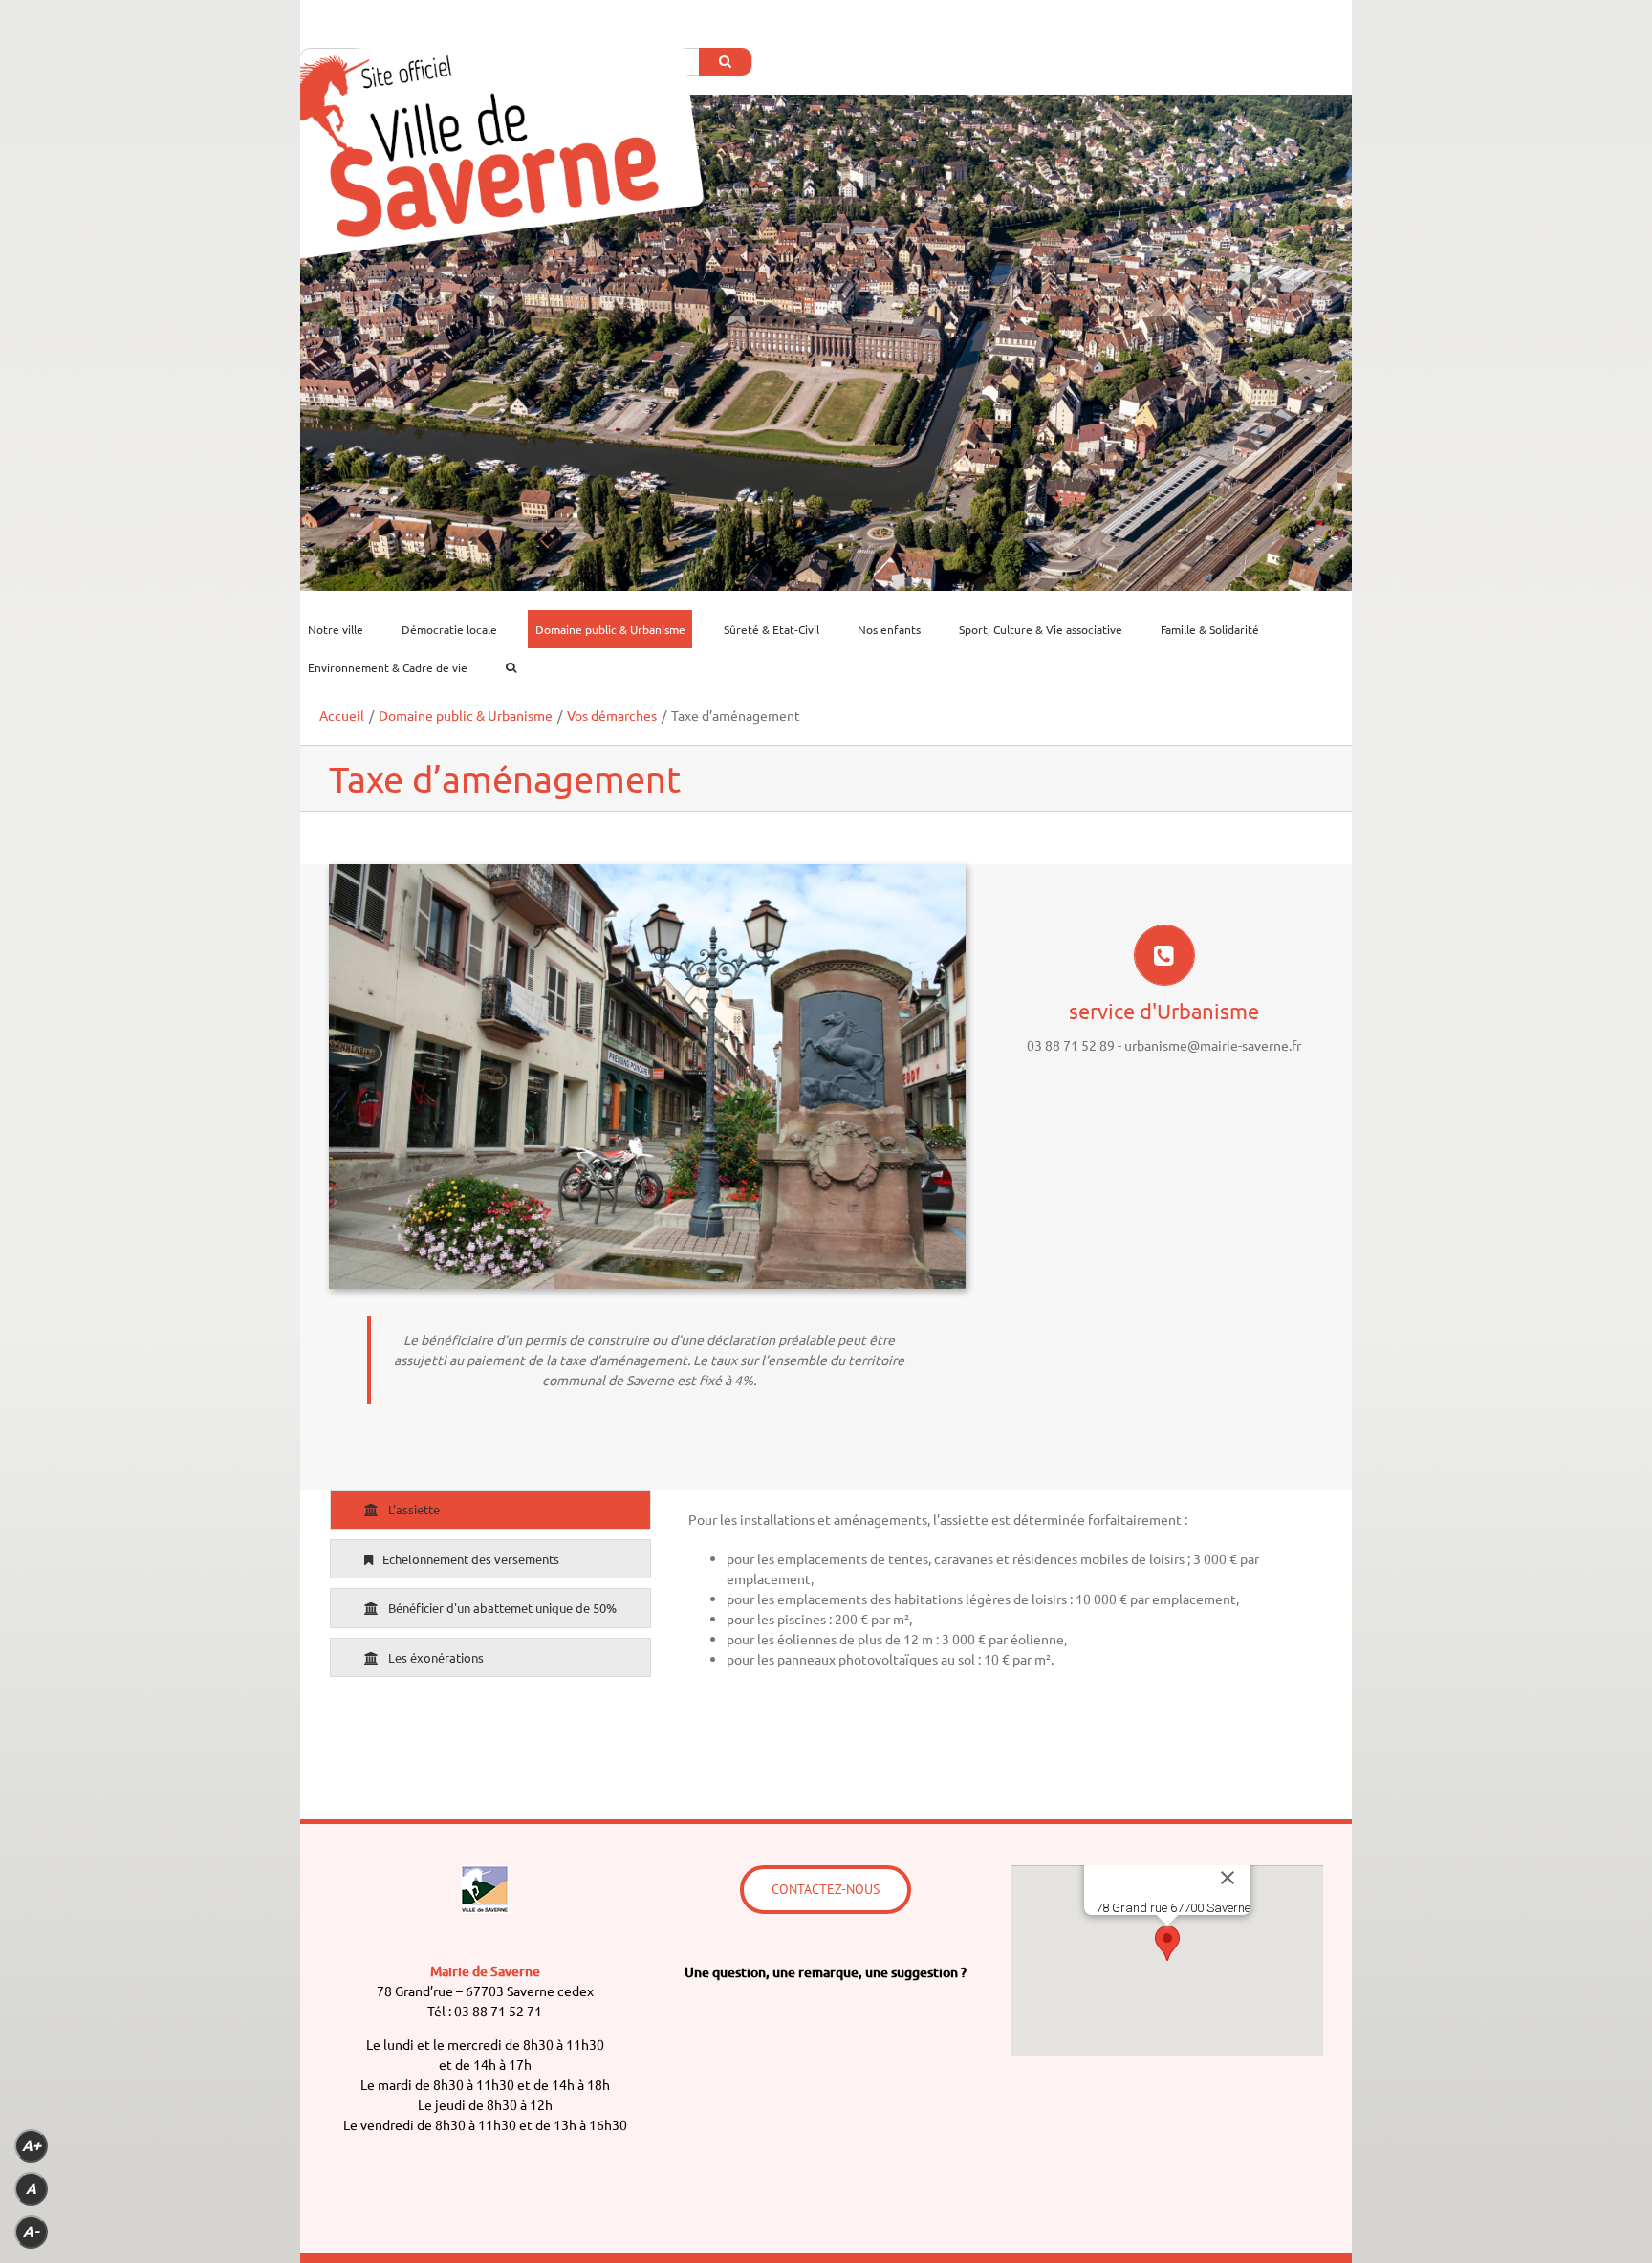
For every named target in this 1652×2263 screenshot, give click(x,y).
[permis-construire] (647, 874)
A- (31, 2232)
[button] (1167, 1943)
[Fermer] (1228, 1878)
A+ (32, 2146)
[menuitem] (347, 629)
